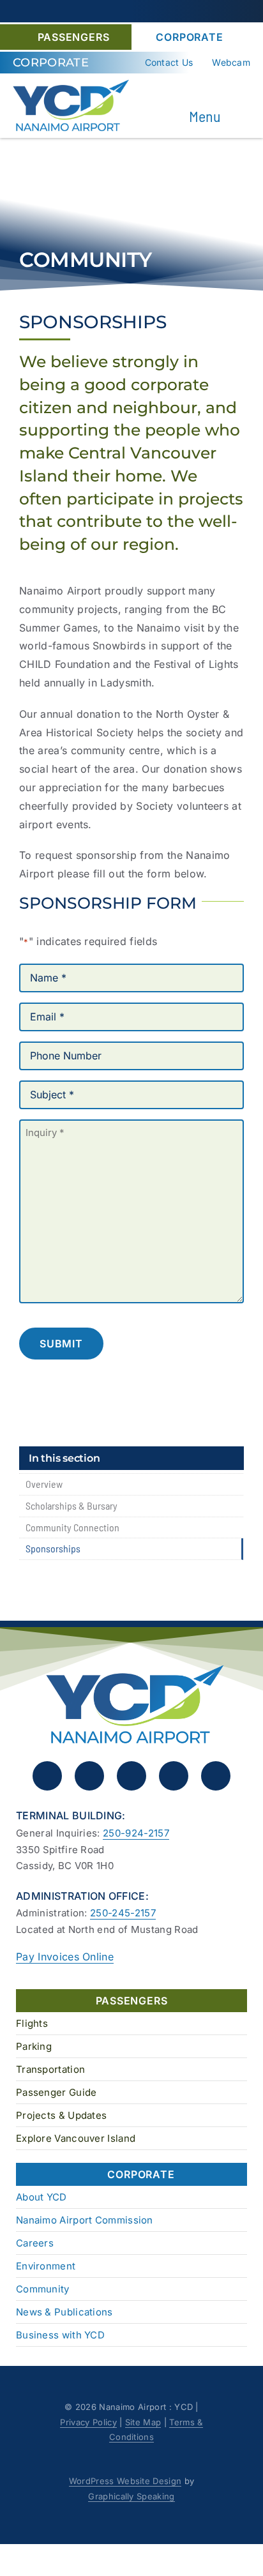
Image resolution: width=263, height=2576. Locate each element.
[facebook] (47, 1776)
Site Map (143, 2422)
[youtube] (216, 1776)
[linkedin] (174, 1776)
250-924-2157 (136, 1833)
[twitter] (131, 1776)
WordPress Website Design (125, 2481)
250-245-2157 (123, 1913)
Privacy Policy (88, 2422)
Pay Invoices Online (65, 1957)
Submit (61, 1344)
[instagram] (89, 1776)
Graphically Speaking (131, 2496)
